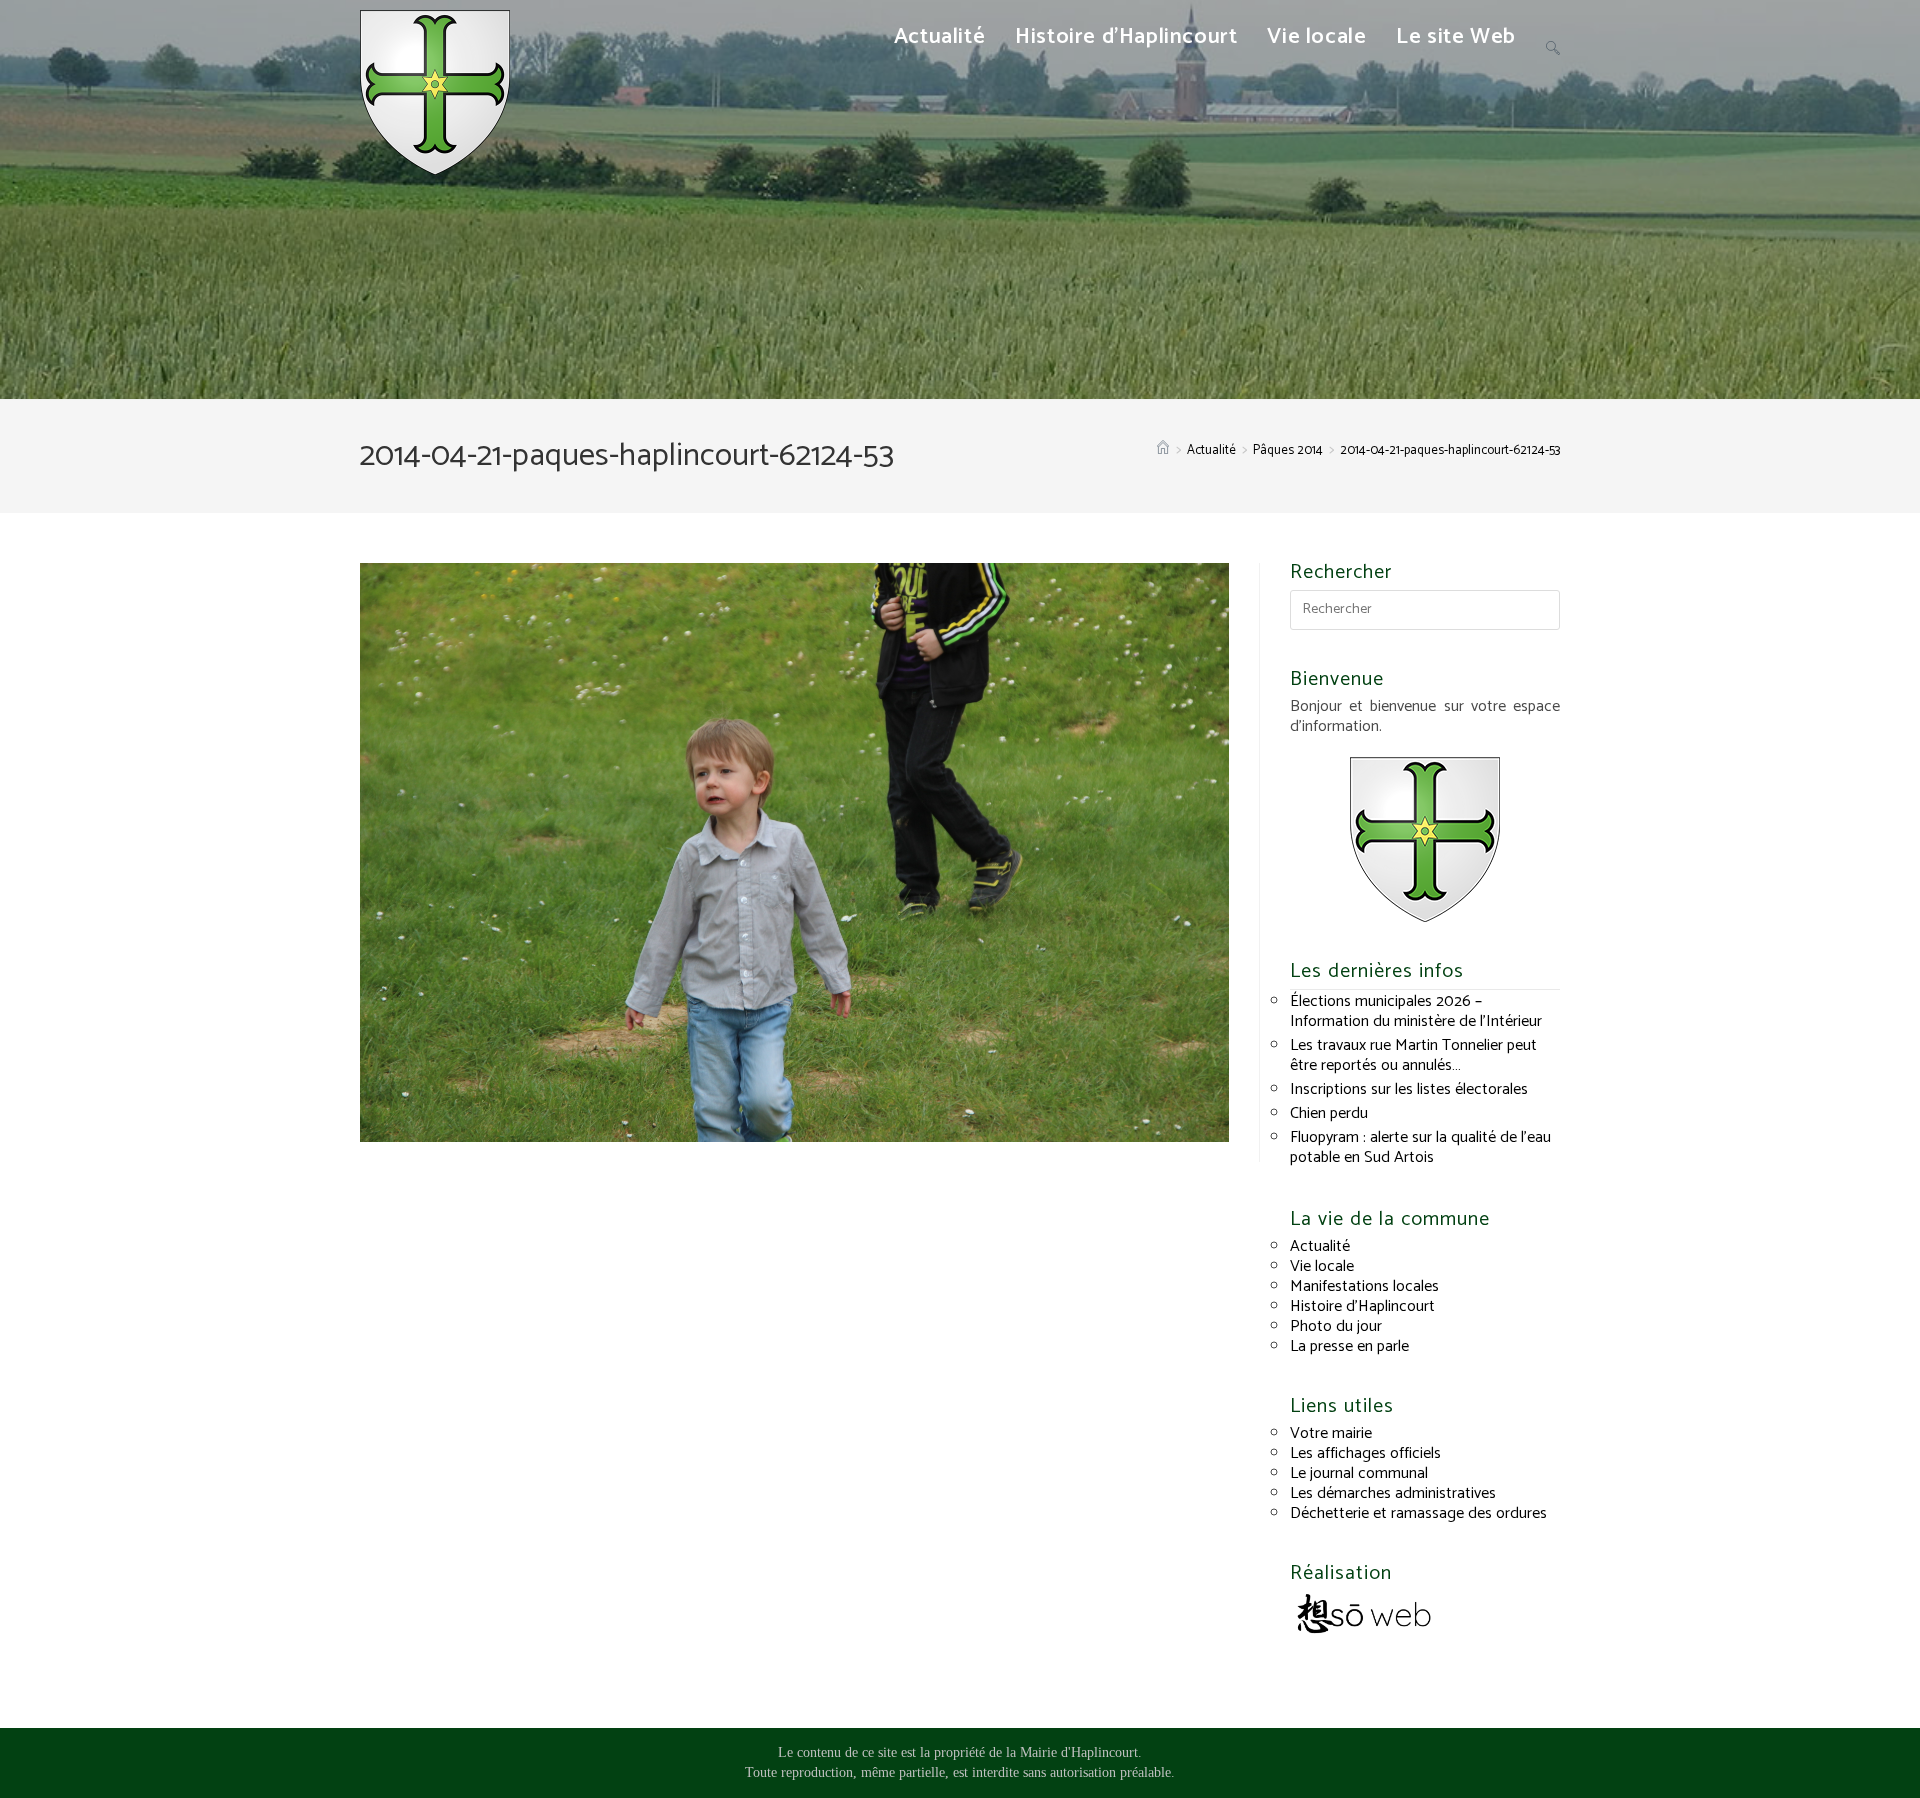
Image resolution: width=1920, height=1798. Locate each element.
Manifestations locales (1364, 1286)
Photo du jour (1336, 1326)
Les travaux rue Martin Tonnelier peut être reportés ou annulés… (1413, 1055)
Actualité (1320, 1246)
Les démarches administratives (1393, 1493)
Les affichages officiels (1365, 1453)
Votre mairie (1331, 1433)
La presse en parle (1349, 1346)
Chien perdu (1329, 1113)
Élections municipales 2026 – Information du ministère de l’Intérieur (1416, 1011)
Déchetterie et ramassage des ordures (1418, 1513)
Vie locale (1322, 1266)
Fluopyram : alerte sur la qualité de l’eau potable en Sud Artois (1420, 1147)
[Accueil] (1163, 450)
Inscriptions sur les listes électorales (1409, 1089)
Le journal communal (1359, 1473)
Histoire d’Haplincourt (1362, 1306)
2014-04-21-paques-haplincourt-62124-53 (1450, 450)
